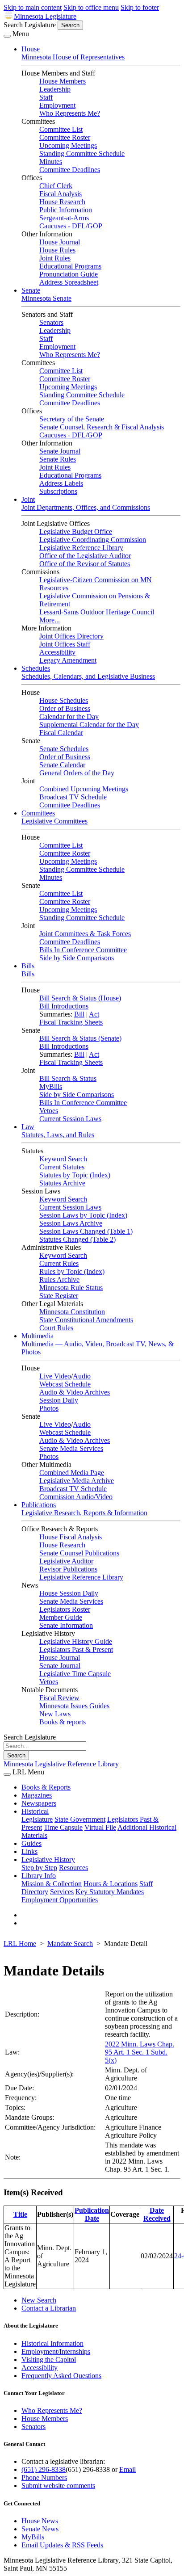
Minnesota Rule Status (71, 1288)
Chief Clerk (56, 186)
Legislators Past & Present (76, 1649)
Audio (82, 1376)
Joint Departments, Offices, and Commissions (86, 507)
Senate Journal (60, 451)
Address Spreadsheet (69, 282)
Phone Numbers (44, 2477)
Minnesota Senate (46, 298)
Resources (73, 1868)
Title (20, 2214)
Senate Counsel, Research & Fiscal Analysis (102, 427)
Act (94, 1014)
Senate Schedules (64, 749)
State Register (59, 1296)
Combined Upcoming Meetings (84, 789)
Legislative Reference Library (81, 548)
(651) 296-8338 (44, 2469)
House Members (63, 81)
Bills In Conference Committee (83, 950)
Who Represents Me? (70, 113)
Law (28, 1127)
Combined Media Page (72, 1473)
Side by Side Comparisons (77, 958)
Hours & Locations (111, 1884)
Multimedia (38, 1336)
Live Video (55, 1376)
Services (62, 1892)
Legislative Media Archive (77, 1481)
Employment (57, 105)
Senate (31, 290)
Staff (46, 97)
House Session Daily (69, 1593)
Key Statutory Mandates (110, 1892)
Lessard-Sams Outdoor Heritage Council (97, 612)
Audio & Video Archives (75, 1392)
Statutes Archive (62, 1183)
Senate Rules (58, 459)
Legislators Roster (65, 1609)
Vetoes (49, 1111)
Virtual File (100, 1827)
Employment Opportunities (60, 1900)
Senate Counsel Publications (79, 1553)
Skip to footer (140, 7)
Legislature (37, 1819)
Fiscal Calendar (61, 733)
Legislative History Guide (76, 1641)
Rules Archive (59, 1280)
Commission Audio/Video (76, 1497)
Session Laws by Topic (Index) (83, 1215)
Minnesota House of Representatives (73, 57)
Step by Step (39, 1868)
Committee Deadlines (70, 170)
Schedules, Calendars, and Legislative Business (88, 676)
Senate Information (66, 1625)
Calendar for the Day (69, 716)
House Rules (57, 250)
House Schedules (64, 700)
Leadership (55, 89)
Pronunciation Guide (69, 274)
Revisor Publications (68, 1569)
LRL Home (20, 1944)
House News (40, 2521)
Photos (49, 1408)
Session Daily (59, 1400)
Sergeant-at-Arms (64, 218)
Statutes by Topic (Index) (75, 1175)
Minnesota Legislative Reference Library (61, 1764)
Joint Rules (55, 258)
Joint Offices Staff (65, 644)
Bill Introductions (64, 1006)
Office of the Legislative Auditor (85, 556)
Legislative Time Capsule (75, 1674)
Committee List (61, 129)
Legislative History (48, 1860)
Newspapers (39, 1803)
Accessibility (57, 652)
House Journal (60, 242)
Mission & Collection (52, 1884)
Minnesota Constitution (72, 1312)
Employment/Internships (56, 2351)
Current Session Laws (70, 1119)
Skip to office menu (91, 7)
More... (50, 620)
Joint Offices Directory (71, 636)
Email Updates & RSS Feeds (62, 2545)
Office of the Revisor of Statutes (85, 564)
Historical (35, 1811)
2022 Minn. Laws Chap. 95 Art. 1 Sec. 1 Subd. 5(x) (140, 2052)
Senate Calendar (62, 765)
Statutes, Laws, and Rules (58, 1135)
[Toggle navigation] (7, 36)
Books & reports (63, 1722)
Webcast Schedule (65, 1384)
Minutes (51, 162)
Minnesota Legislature (45, 16)
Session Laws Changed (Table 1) (86, 1231)
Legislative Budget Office (76, 532)
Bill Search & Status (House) (80, 998)
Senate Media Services (71, 1448)
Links (29, 1851)
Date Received (157, 2214)
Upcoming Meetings (68, 145)
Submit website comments (58, 2486)
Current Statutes (62, 1167)
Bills (28, 966)
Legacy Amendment (68, 660)
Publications (39, 1505)
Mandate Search (70, 1944)
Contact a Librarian (49, 2308)
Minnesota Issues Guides (74, 1706)
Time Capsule (63, 1827)
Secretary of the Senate (72, 419)
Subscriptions (58, 491)
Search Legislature (30, 25)
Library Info (39, 1876)
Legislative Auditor (66, 1561)
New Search (39, 2300)
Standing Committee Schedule (82, 153)
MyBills (51, 1086)
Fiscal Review (59, 1698)
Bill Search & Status (68, 1078)
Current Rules (59, 1263)
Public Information (66, 210)
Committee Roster (65, 137)
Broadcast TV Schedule (73, 797)
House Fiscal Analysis (71, 1537)
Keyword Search (63, 1159)
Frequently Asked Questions (61, 2376)
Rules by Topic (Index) (72, 1271)
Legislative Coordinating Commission (93, 540)
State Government (80, 1819)
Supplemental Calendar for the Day (89, 725)
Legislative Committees (54, 821)
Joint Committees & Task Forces (85, 934)
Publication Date (92, 2214)
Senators (51, 322)
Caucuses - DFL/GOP (71, 226)
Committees (38, 813)
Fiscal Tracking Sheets (71, 1022)
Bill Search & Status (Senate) (80, 1038)
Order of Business (65, 708)
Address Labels (61, 483)
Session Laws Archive (71, 1223)
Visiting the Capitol (49, 2360)
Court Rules (56, 1328)
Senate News (40, 2529)
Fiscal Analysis (61, 194)
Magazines (37, 1795)
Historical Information (52, 2343)
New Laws (55, 1714)
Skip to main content (33, 7)
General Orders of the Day (77, 773)
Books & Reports (46, 1787)
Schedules (36, 668)
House (31, 49)
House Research (62, 202)
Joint (28, 499)
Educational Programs (70, 266)
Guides (31, 1843)
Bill (79, 1014)
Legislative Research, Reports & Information (84, 1513)
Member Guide (61, 1617)
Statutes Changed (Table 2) (77, 1239)
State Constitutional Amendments (86, 1320)
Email (128, 2469)
